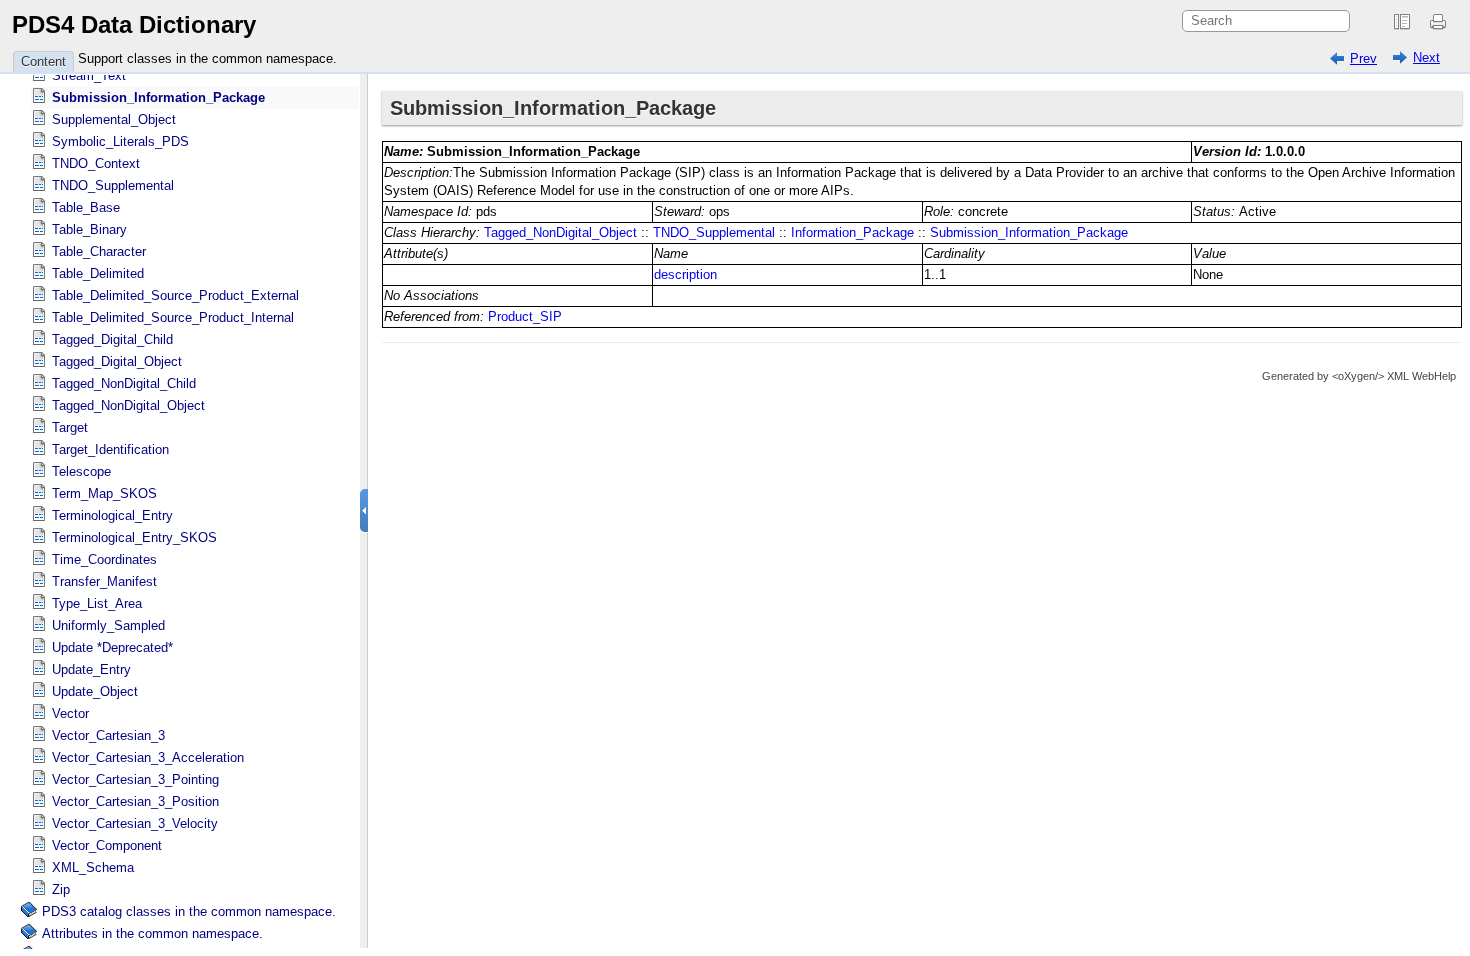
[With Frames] (1402, 22)
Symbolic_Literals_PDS (120, 141)
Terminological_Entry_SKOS (134, 537)
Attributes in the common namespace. (152, 933)
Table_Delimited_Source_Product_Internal (173, 317)
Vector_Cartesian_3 (108, 735)
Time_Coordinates (104, 559)
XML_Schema (93, 867)
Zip (61, 889)
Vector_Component (107, 845)
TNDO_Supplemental (113, 185)
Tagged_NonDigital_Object (128, 405)
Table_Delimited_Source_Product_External (175, 295)
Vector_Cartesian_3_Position (135, 801)
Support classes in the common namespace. (207, 58)
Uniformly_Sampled (108, 625)
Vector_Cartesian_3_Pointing (135, 779)
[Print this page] (1441, 22)
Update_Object (95, 691)
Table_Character (99, 251)
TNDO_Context (96, 163)
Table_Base (86, 207)
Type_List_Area (97, 603)
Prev (1363, 58)
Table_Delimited (98, 273)
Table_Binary (89, 229)
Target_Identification (110, 449)
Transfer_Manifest (104, 581)
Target (70, 427)
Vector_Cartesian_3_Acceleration (148, 757)
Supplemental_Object (114, 119)
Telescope (81, 471)
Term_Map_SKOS (104, 493)
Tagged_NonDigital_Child (124, 383)
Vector (70, 713)
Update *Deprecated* (112, 647)
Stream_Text (89, 75)
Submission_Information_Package (158, 97)
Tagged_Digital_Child (112, 339)
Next (1426, 57)
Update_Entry (91, 669)
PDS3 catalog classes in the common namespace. (189, 911)
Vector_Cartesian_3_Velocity (135, 823)
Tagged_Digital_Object (117, 361)
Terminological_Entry (112, 515)
